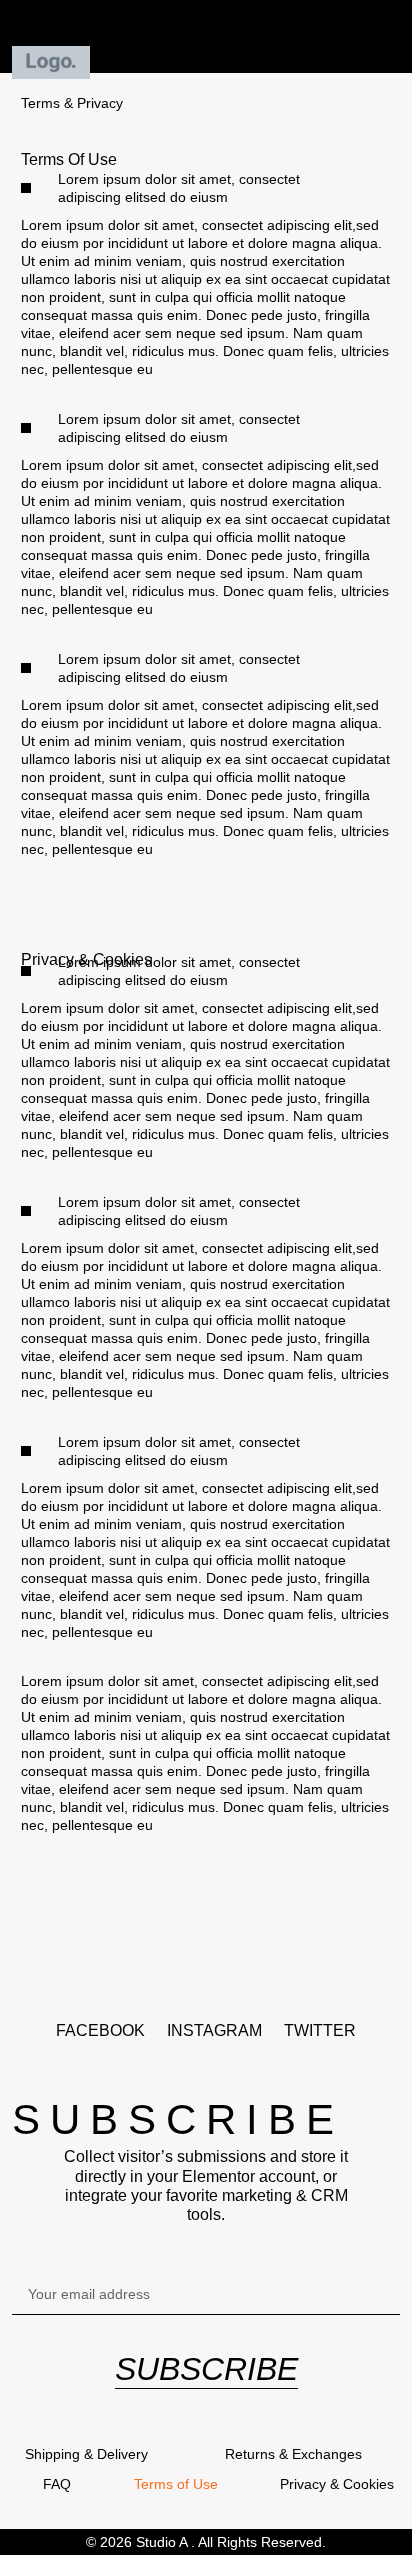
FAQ (57, 2484)
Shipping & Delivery (86, 2454)
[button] (206, 36)
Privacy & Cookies (337, 2484)
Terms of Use (176, 2484)
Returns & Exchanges (293, 2454)
